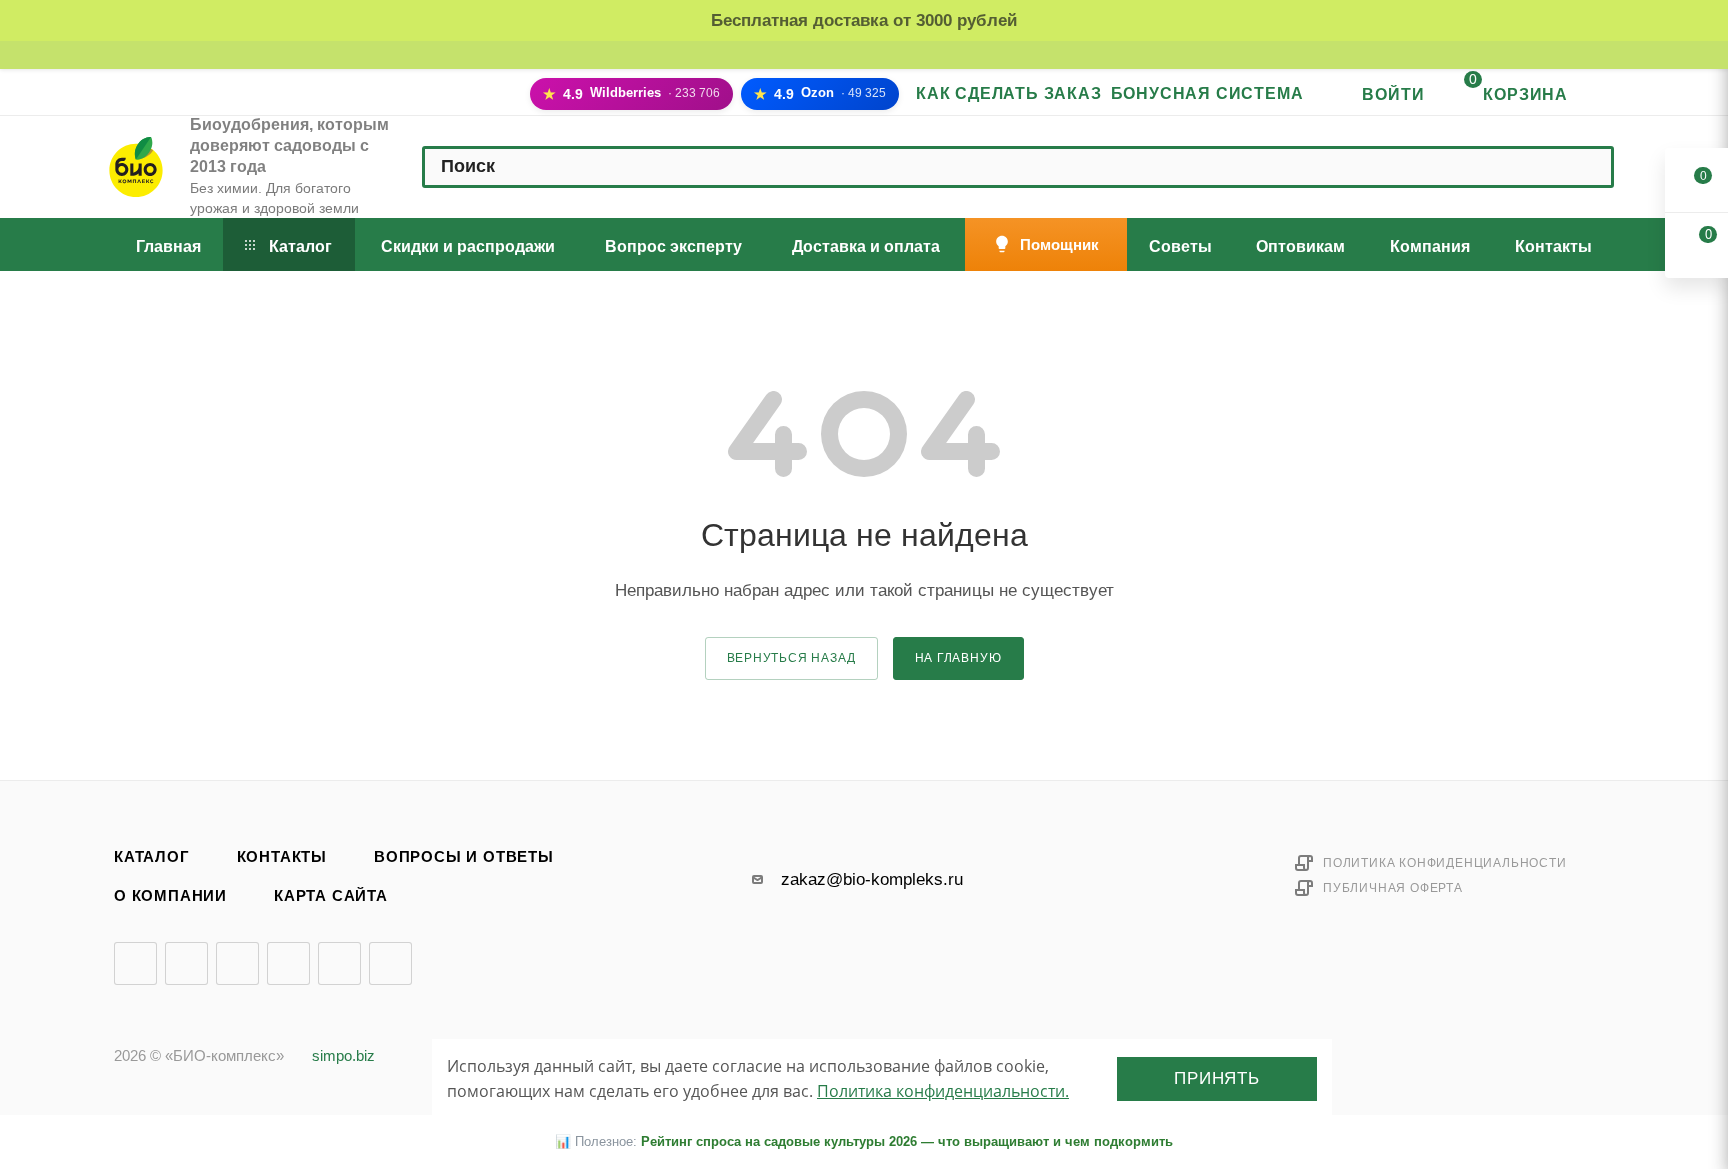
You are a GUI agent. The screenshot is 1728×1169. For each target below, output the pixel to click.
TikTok (390, 963)
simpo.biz (343, 1056)
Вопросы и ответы (464, 857)
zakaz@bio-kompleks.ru (872, 879)
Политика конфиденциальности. (943, 1091)
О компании (170, 896)
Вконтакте (135, 963)
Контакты (282, 857)
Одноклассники (288, 963)
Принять (1217, 1078)
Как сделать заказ (1009, 93)
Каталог (152, 857)
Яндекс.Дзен (339, 963)
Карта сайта (331, 896)
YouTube (237, 963)
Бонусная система (1207, 93)
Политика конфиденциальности (1445, 863)
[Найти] (1588, 167)
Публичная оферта (1393, 888)
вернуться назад (791, 658)
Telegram (186, 963)
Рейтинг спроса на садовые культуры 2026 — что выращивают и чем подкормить (907, 1141)
